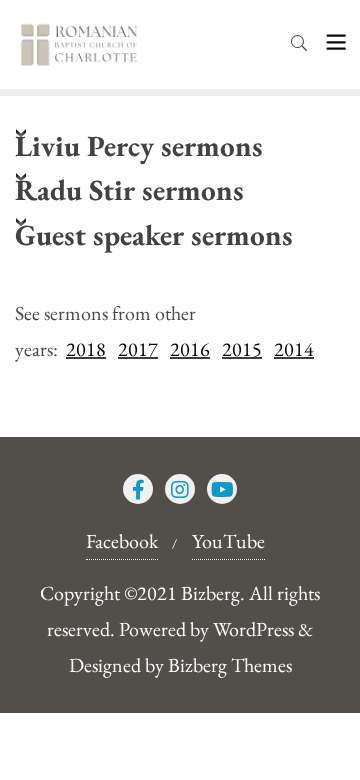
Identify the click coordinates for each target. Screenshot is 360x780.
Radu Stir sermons (129, 189)
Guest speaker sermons (154, 234)
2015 (242, 349)
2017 (138, 349)
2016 (190, 349)
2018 (86, 349)
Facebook (122, 541)
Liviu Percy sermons (139, 145)
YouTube (228, 541)
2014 (294, 349)
